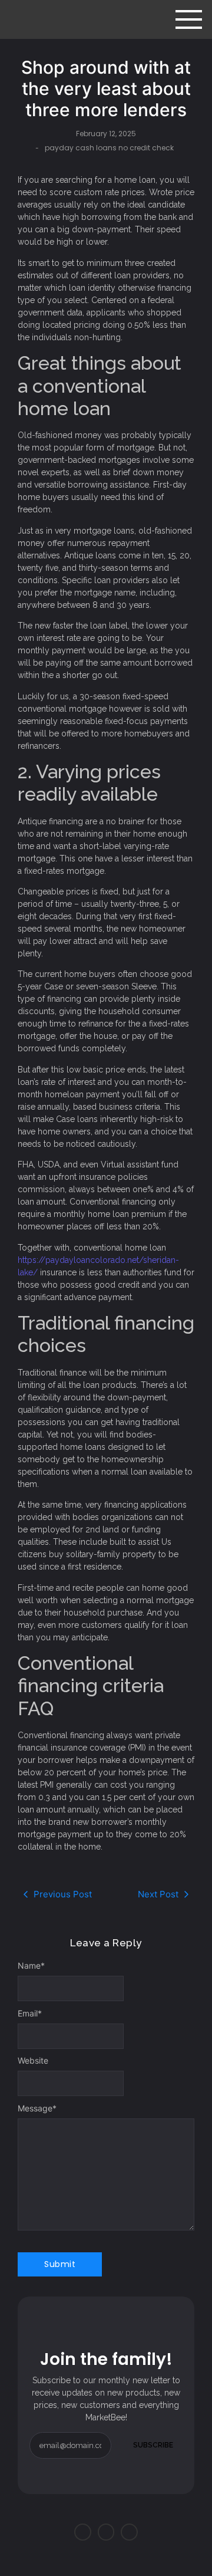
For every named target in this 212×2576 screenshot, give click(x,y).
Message (37, 2108)
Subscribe (153, 2445)
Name (31, 1966)
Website (33, 2061)
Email (30, 2014)
